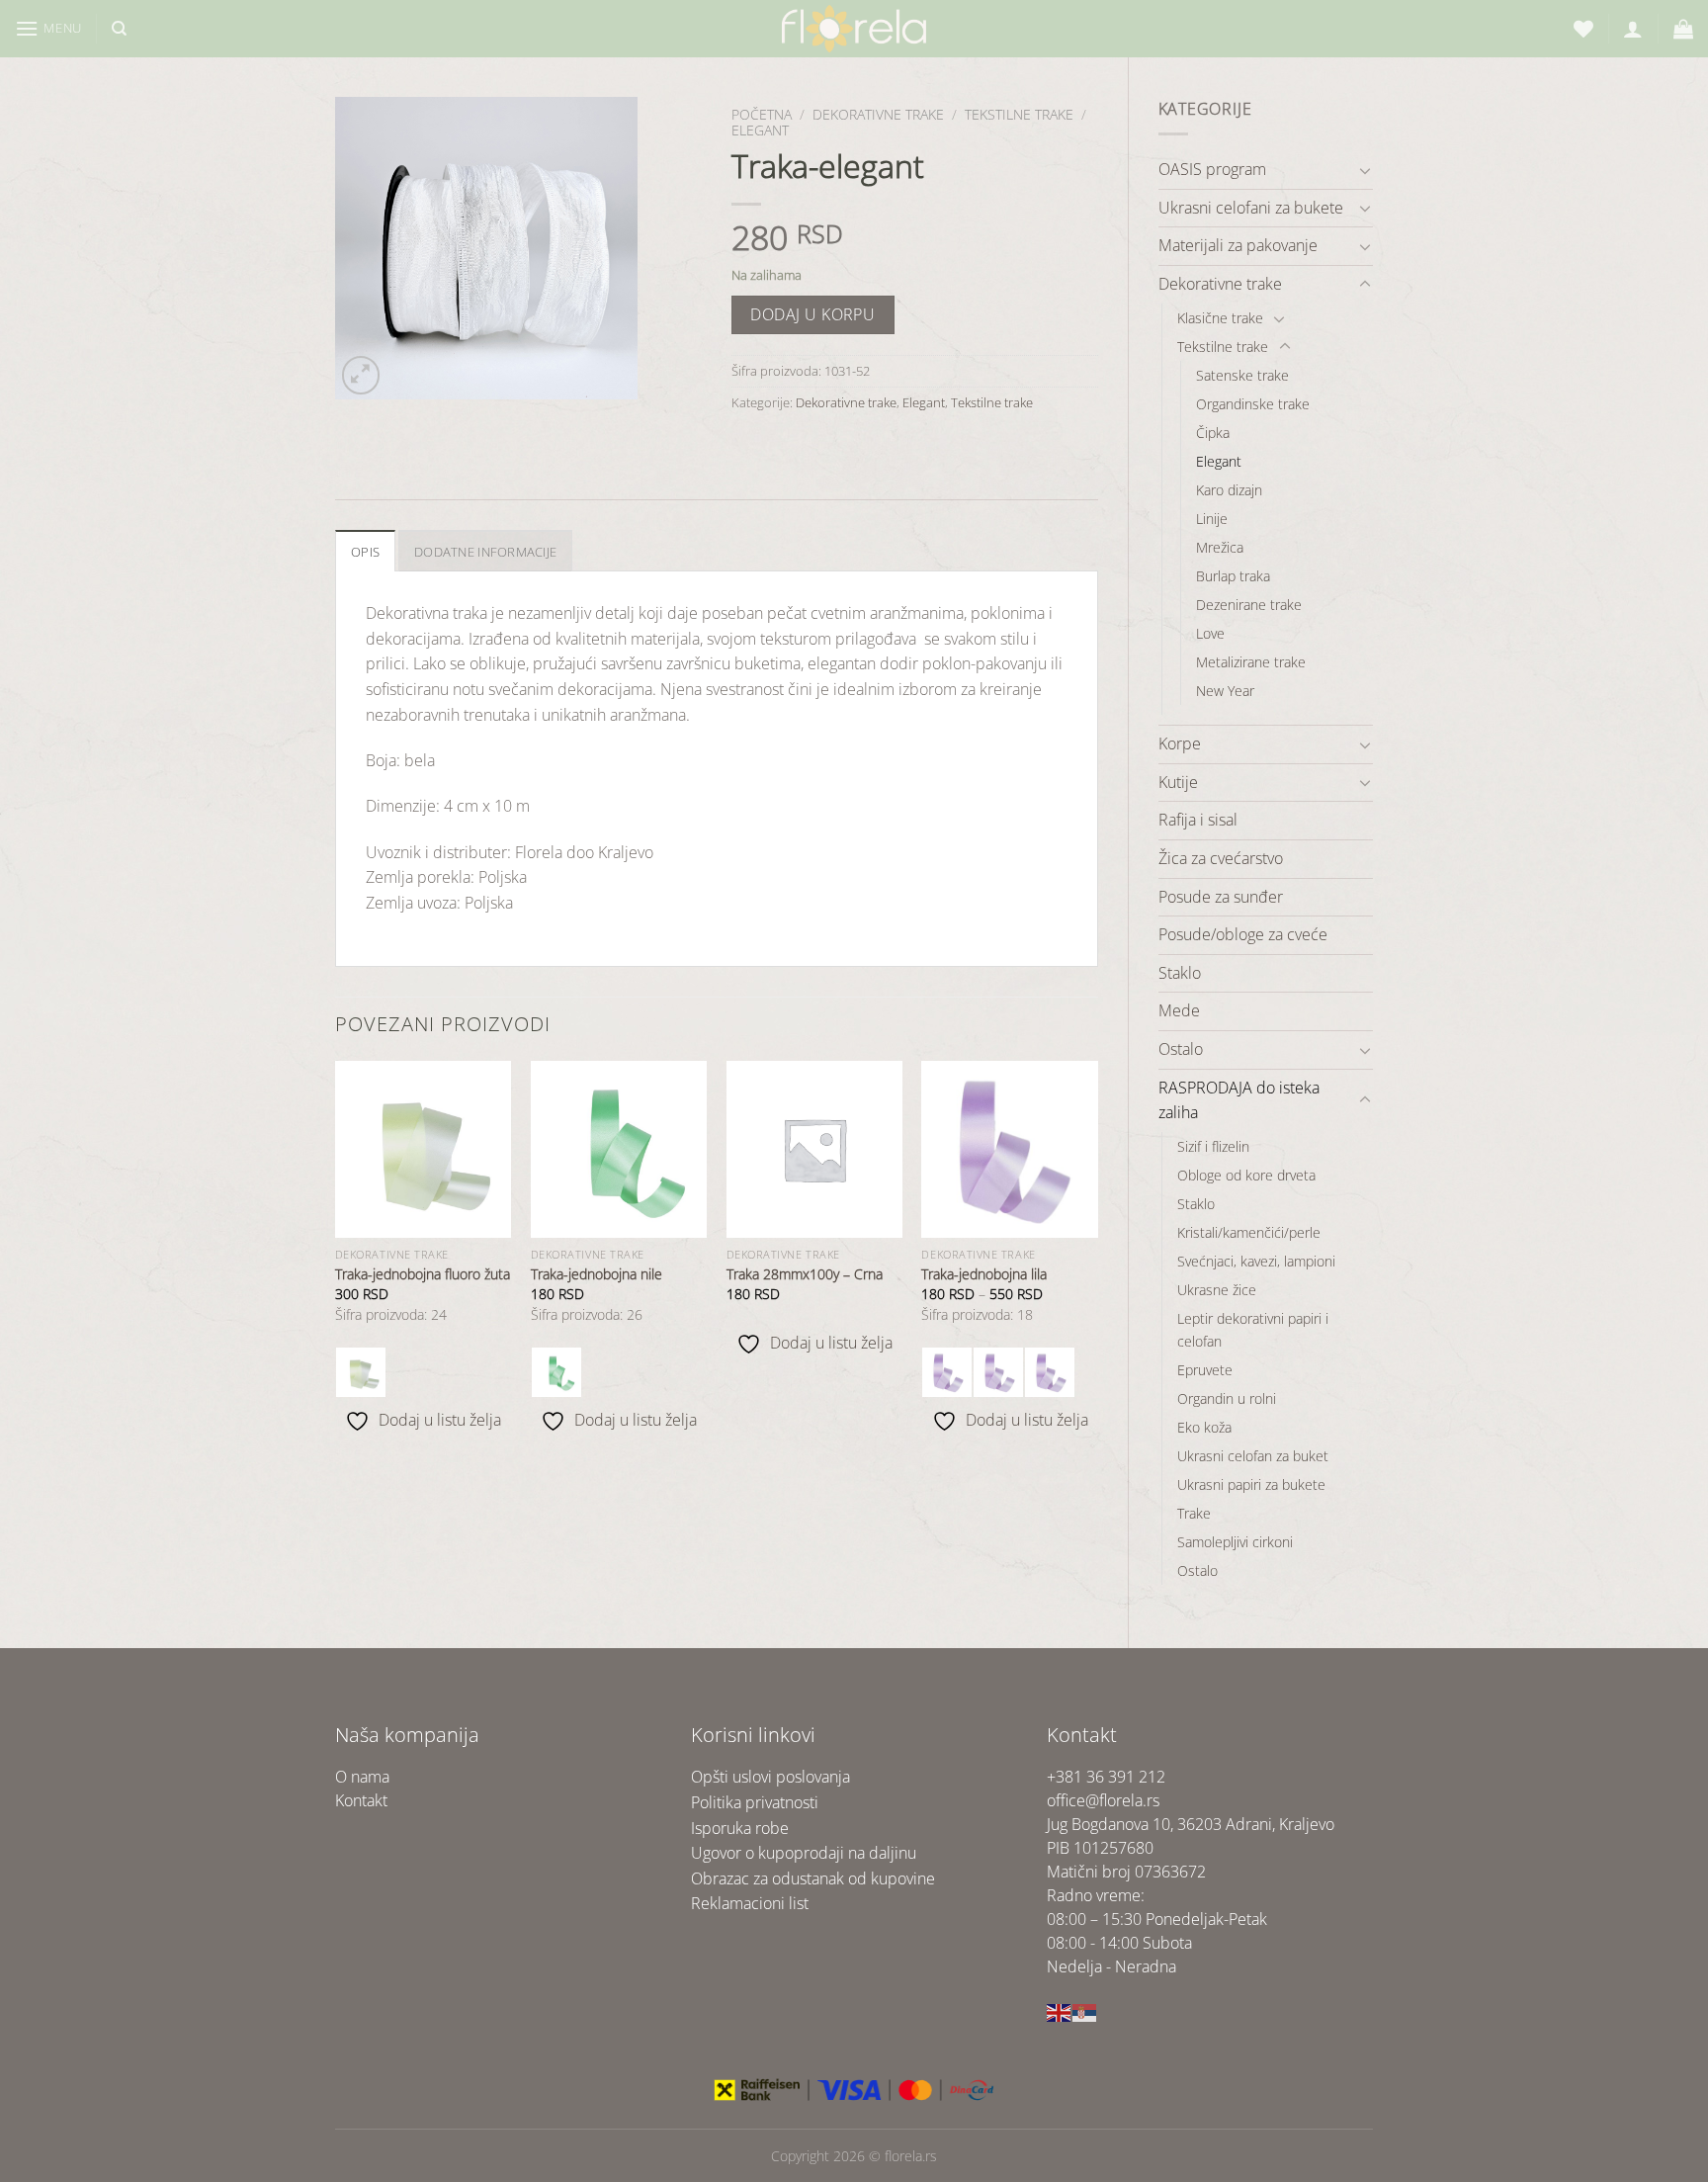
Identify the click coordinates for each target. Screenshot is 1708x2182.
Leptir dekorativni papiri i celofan (1253, 1330)
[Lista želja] (1583, 29)
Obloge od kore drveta (1246, 1175)
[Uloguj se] (1633, 29)
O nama (362, 1777)
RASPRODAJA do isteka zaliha (1239, 1100)
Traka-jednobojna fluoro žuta (423, 1274)
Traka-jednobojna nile (597, 1274)
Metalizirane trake (1251, 662)
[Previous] (336, 1263)
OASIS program (1212, 169)
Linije (1212, 519)
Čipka (1213, 433)
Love (1210, 633)
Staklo (1180, 973)
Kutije (1178, 782)
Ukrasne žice (1217, 1290)
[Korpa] (1683, 29)
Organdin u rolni (1227, 1398)
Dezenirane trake (1249, 605)
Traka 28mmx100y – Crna (805, 1274)
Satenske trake (1242, 375)
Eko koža (1204, 1427)
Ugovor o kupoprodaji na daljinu (804, 1853)
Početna (762, 114)
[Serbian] (1085, 2011)
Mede (1179, 1010)
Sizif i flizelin (1213, 1146)
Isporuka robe (740, 1828)
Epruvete (1205, 1370)
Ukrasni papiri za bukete (1251, 1484)
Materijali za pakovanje (1238, 245)
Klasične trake (1220, 318)
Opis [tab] (365, 552)
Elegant (1219, 461)
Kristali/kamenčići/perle (1249, 1232)
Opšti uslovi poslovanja (770, 1777)
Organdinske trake (1253, 404)
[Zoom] (361, 375)
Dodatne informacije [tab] (485, 552)
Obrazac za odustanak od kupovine (813, 1878)
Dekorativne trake (1220, 284)
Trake (1194, 1513)
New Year (1225, 691)
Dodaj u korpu (812, 314)
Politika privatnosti (755, 1802)
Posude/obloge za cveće (1243, 934)
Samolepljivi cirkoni (1235, 1542)
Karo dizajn (1229, 490)
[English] (1060, 2011)
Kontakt (361, 1800)
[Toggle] (1365, 170)
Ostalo (1181, 1049)
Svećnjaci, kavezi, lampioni (1256, 1261)
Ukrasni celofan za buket (1253, 1456)
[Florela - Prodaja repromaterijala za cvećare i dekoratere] (854, 29)
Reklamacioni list (750, 1903)
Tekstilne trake (1223, 347)
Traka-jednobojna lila (984, 1274)
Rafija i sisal (1198, 820)
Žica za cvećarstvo (1221, 858)
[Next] (1097, 1263)
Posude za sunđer (1221, 897)
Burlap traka (1233, 576)
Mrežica (1220, 547)
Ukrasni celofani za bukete (1251, 208)
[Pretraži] (119, 29)
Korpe (1180, 743)
